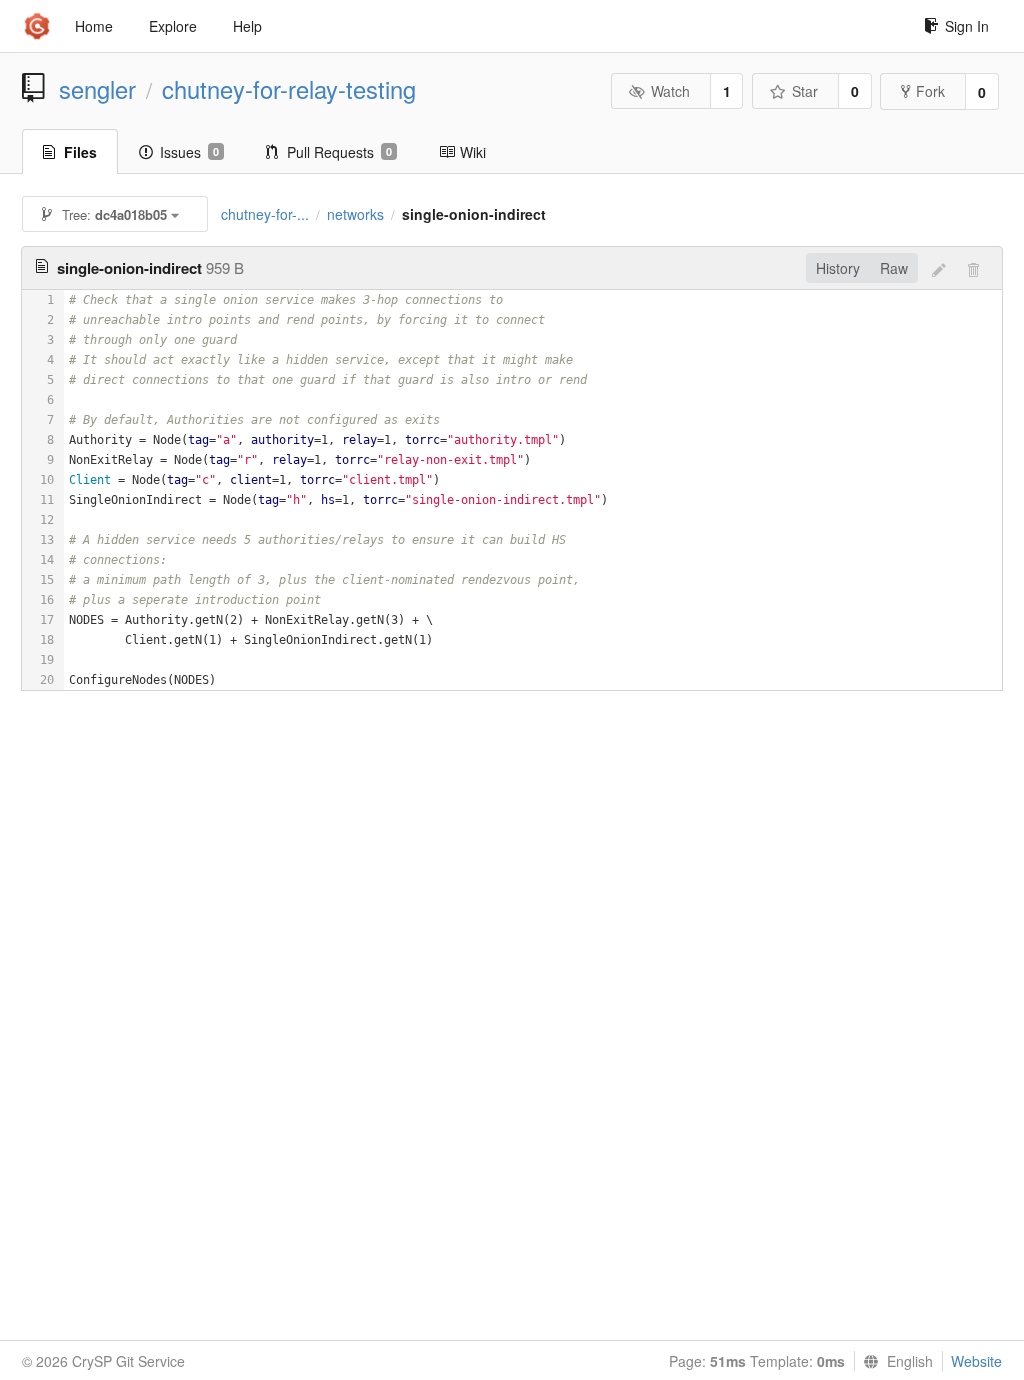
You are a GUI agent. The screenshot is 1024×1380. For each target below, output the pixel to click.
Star (805, 91)
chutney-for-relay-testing (289, 89)
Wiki (473, 152)
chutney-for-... (265, 214)
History (838, 268)
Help (247, 26)
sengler (97, 89)
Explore (173, 26)
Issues (189, 152)
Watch (670, 91)
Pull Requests (339, 152)
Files (80, 152)
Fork (930, 91)
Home (94, 26)
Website (976, 1361)
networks (355, 214)
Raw (894, 268)
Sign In (967, 26)
